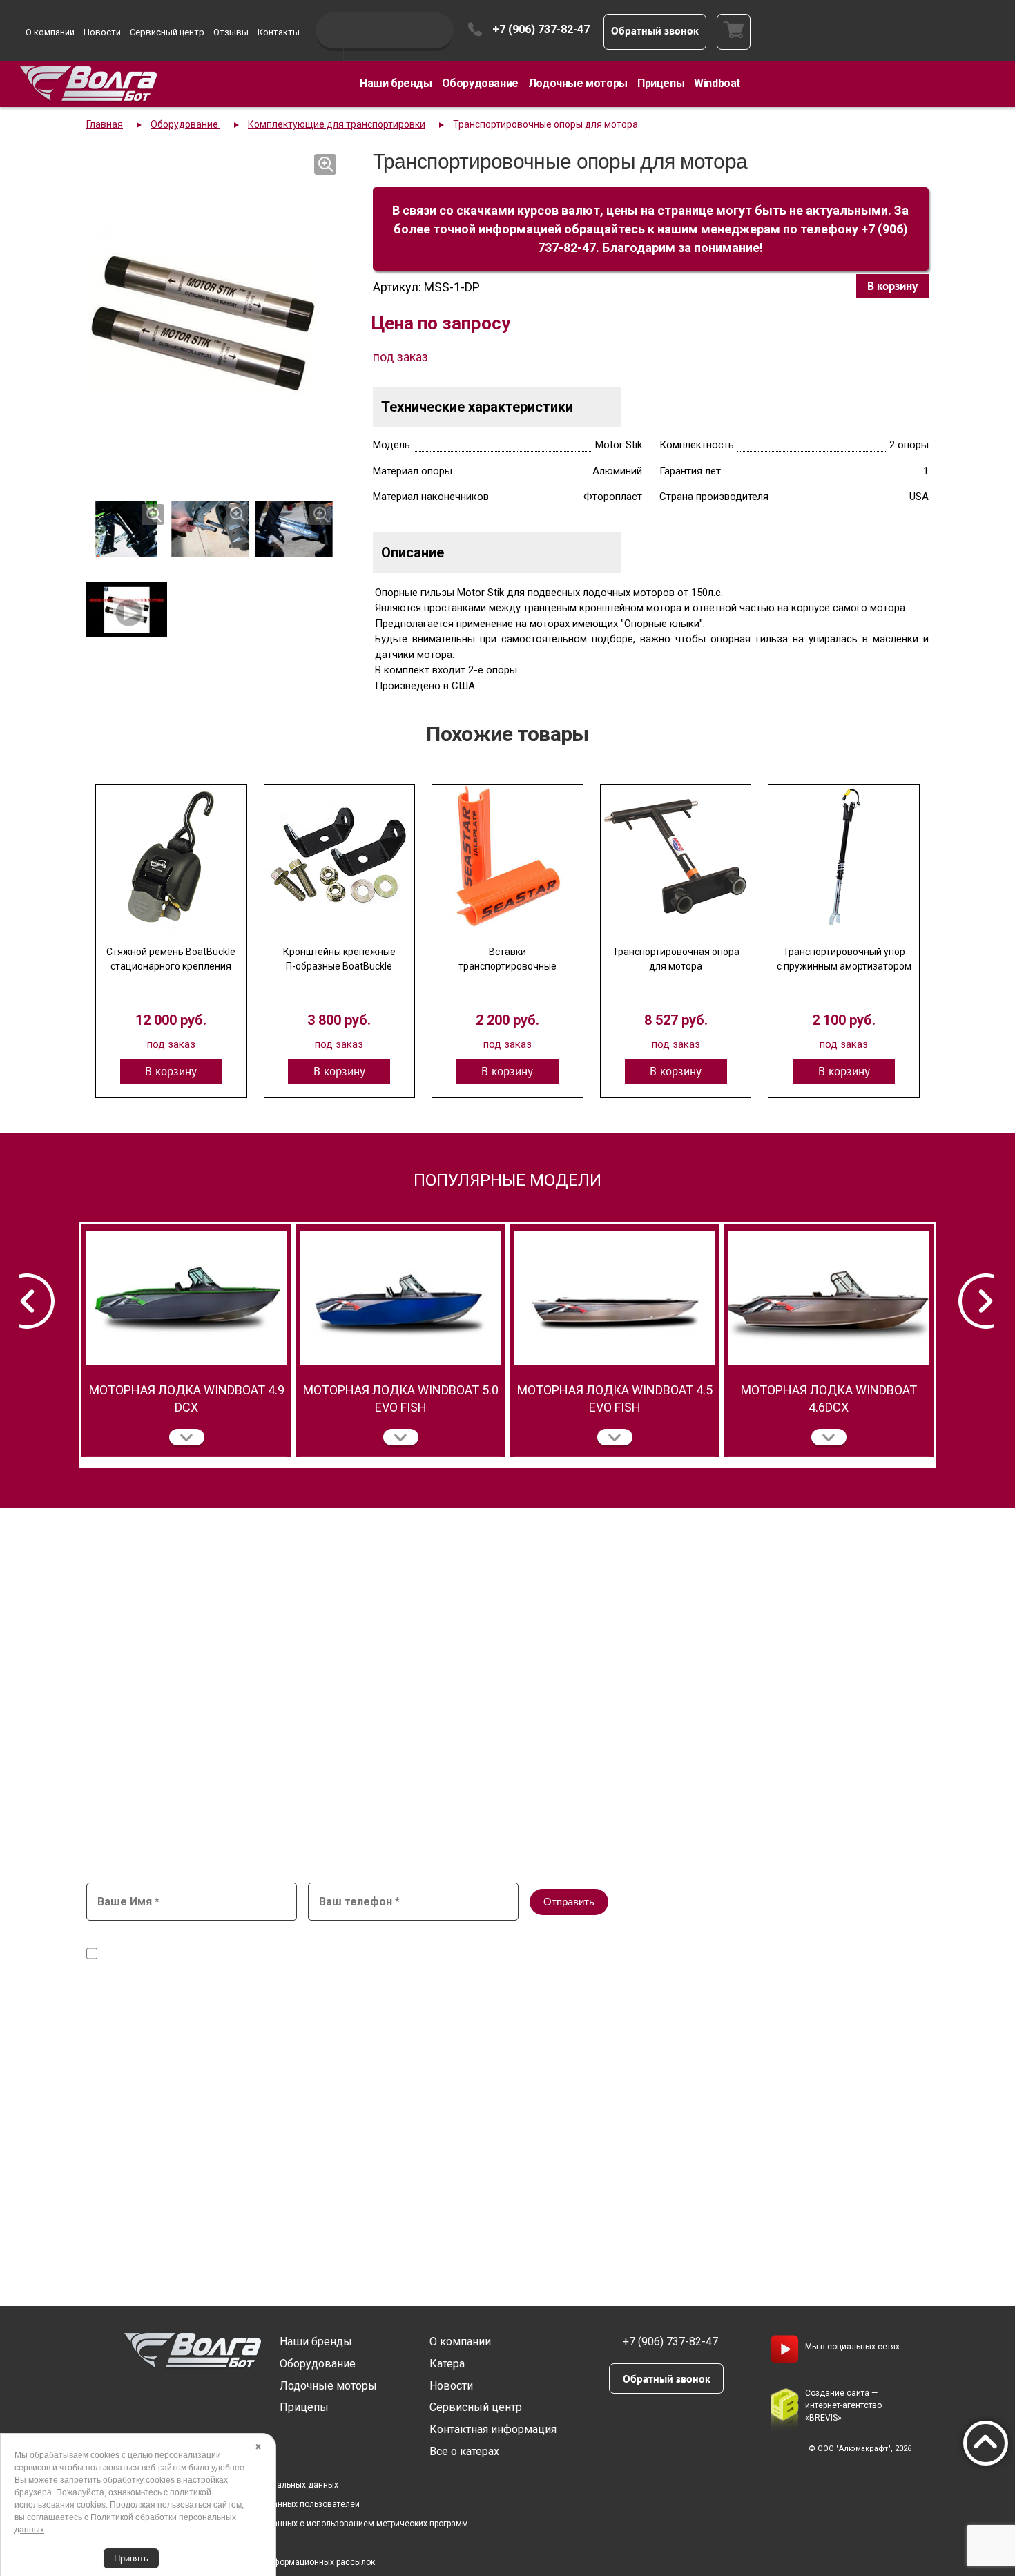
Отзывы (231, 32)
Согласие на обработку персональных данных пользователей (237, 2504)
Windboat (717, 83)
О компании (50, 32)
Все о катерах (464, 2451)
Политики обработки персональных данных (664, 1954)
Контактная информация (493, 2429)
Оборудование (480, 83)
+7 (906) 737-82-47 (541, 29)
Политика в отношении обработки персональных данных (226, 2485)
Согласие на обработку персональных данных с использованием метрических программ (291, 2524)
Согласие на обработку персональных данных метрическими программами (278, 1954)
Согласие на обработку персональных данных (404, 1941)
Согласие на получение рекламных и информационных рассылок (244, 2562)
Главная (105, 124)
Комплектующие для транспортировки (337, 124)
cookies (105, 2455)
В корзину (892, 286)
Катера (447, 2364)
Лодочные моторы (578, 83)
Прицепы (661, 83)
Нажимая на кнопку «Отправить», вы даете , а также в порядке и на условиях (435, 1948)
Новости (102, 32)
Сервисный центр (167, 32)
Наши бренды (396, 83)
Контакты (279, 32)
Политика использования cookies (181, 2543)
